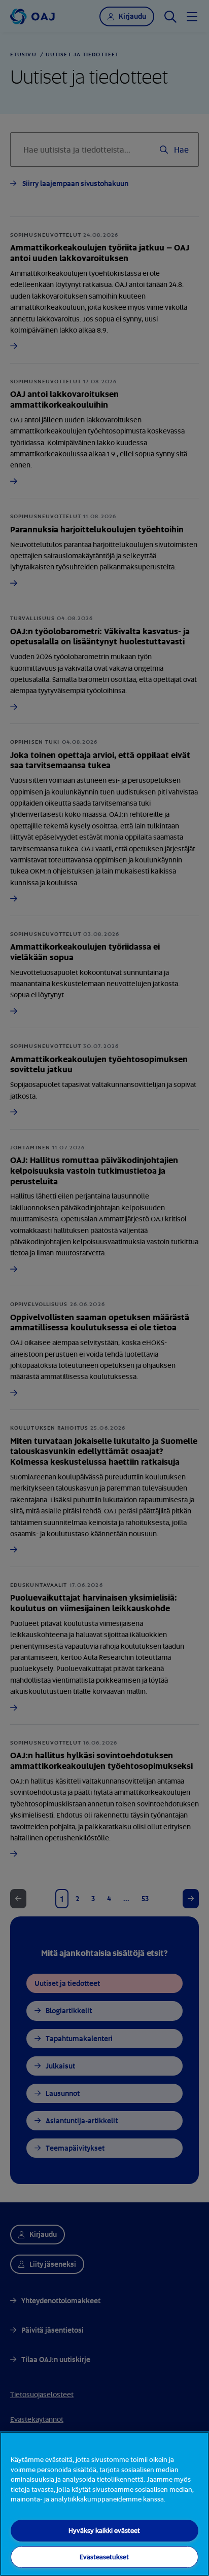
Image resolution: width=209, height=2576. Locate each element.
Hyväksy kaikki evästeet (104, 2530)
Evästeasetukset (104, 2557)
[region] (104, 2504)
